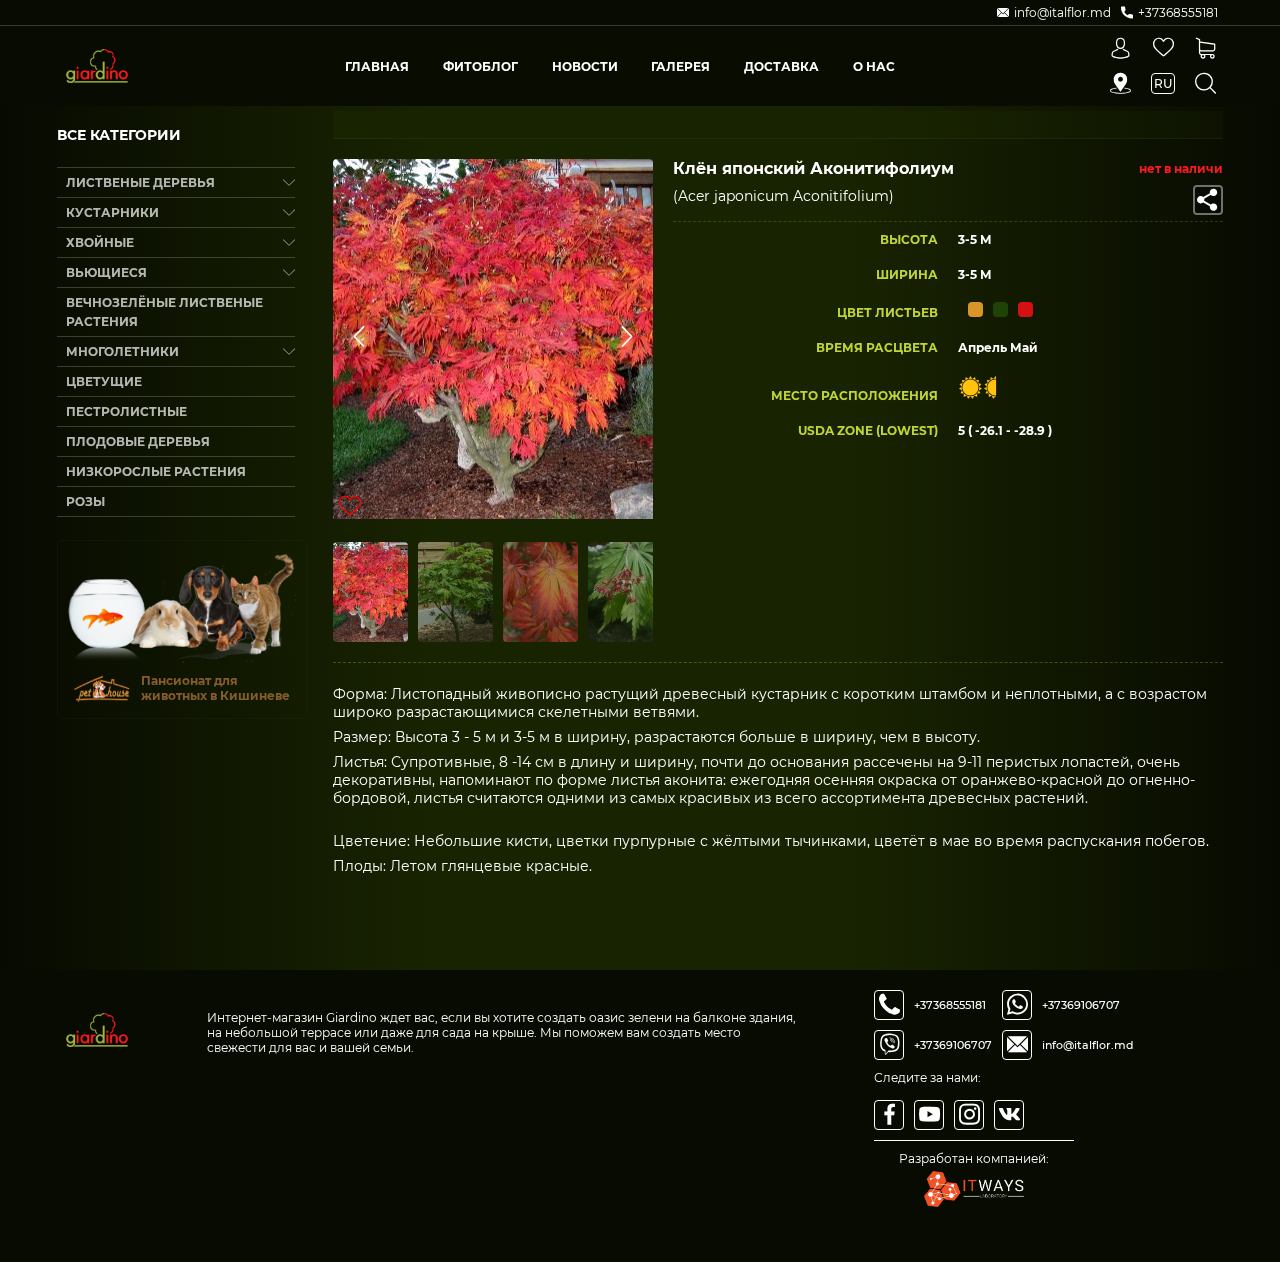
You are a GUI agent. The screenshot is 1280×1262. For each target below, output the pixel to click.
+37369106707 (953, 1045)
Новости (585, 66)
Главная (377, 66)
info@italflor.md (1088, 1045)
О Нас (874, 66)
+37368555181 (950, 1005)
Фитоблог (480, 66)
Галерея (680, 66)
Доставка (781, 66)
